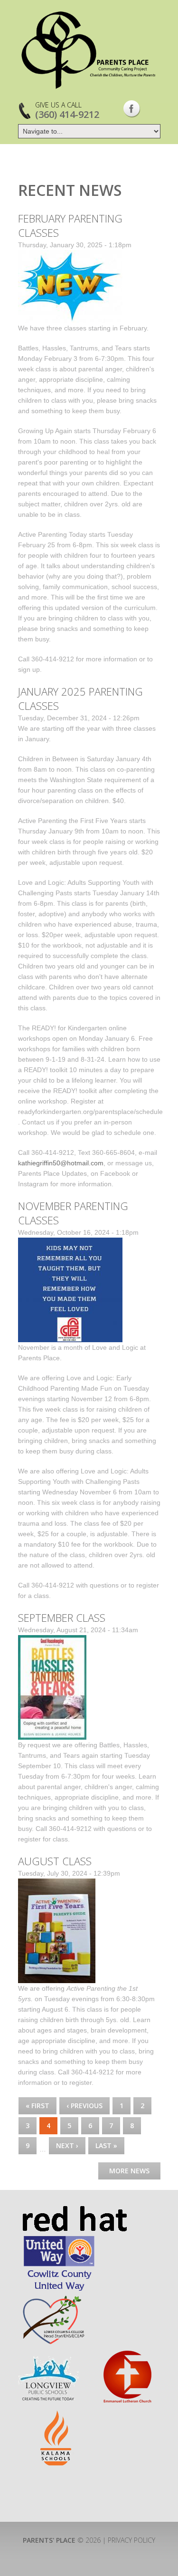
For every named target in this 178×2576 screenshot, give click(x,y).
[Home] (89, 50)
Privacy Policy (131, 2540)
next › (67, 2145)
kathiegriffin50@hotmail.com (61, 1163)
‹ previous (84, 2106)
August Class (55, 1861)
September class (62, 1617)
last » (106, 2145)
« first (37, 2106)
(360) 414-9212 (67, 114)
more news (129, 2171)
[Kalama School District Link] (56, 2415)
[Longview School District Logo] (48, 2354)
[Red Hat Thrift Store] (74, 2210)
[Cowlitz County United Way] (59, 2239)
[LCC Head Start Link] (53, 2298)
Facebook (132, 109)
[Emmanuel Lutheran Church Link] (127, 2354)
